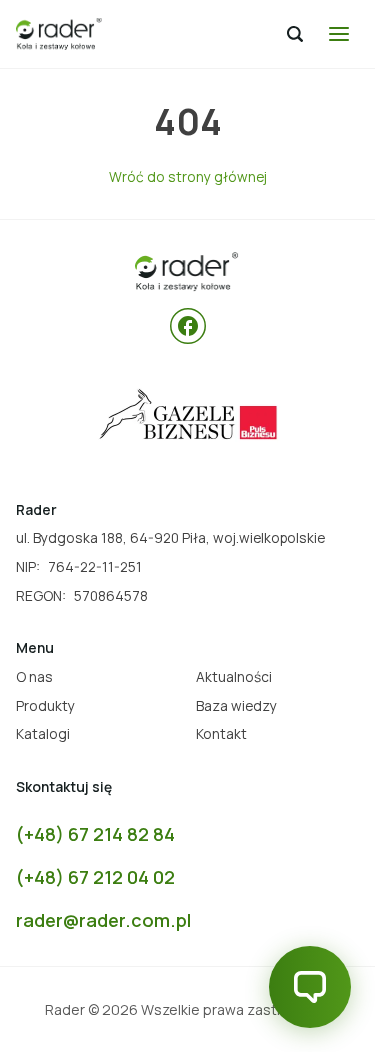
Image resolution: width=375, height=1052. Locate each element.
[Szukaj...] (295, 34)
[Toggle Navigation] (339, 34)
